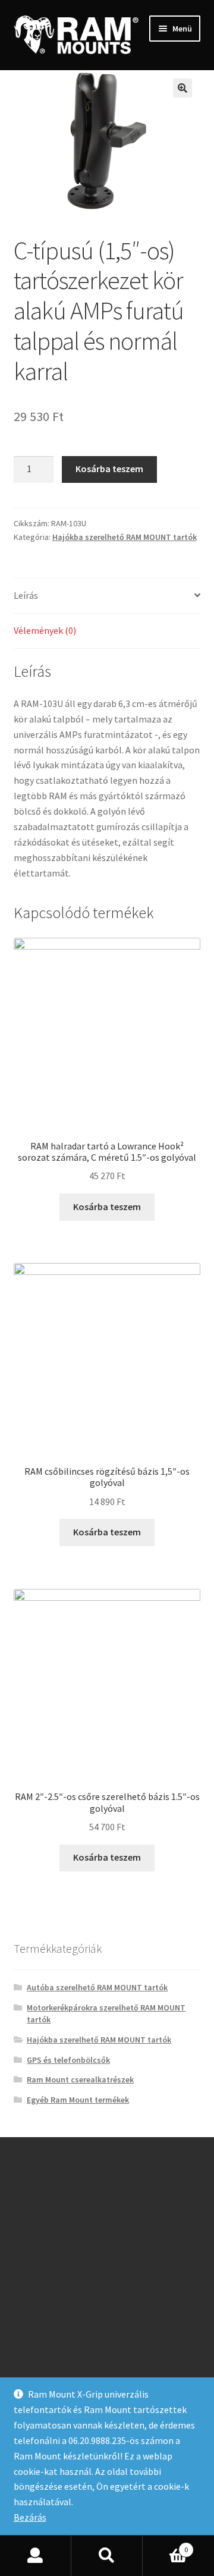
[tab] (107, 596)
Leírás (26, 595)
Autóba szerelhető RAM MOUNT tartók (97, 1987)
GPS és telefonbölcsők (68, 2060)
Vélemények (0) (45, 630)
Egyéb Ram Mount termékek (78, 2100)
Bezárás (30, 2517)
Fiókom (36, 2556)
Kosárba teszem (109, 469)
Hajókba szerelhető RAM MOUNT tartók (125, 537)
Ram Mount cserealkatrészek (80, 2079)
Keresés (107, 2556)
